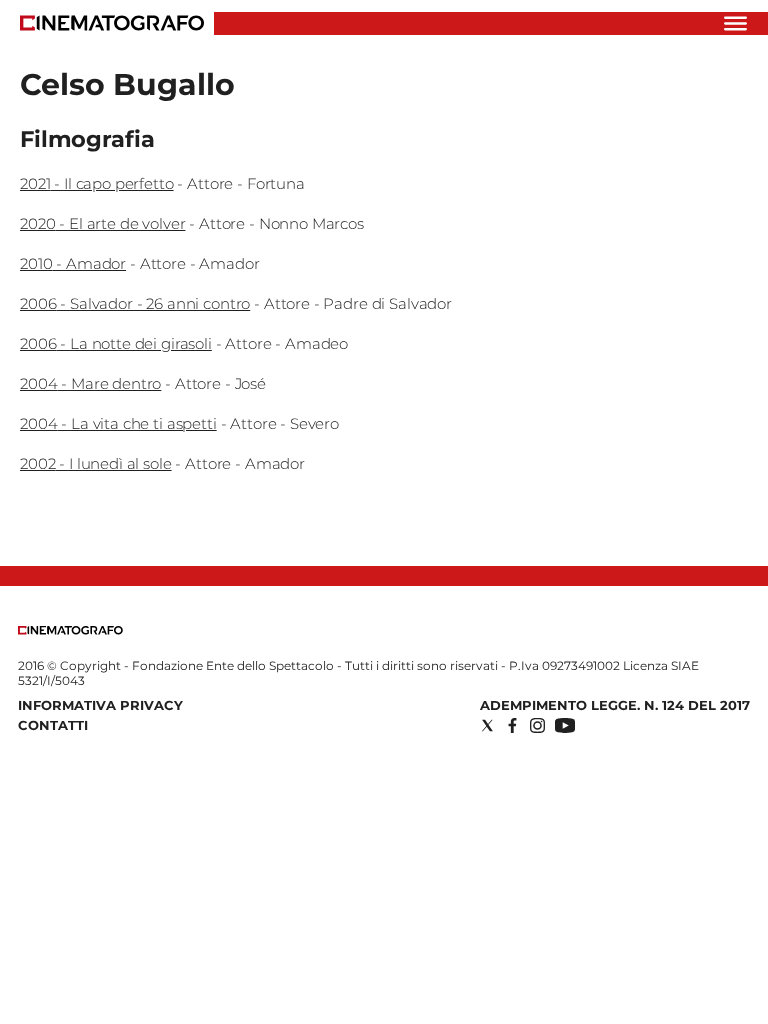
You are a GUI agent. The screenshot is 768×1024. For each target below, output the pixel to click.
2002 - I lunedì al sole (96, 463)
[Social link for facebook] (512, 725)
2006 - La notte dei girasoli (116, 343)
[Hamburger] (735, 23)
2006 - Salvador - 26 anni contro (135, 303)
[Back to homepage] (70, 630)
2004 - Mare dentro (90, 383)
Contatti (53, 725)
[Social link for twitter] (487, 725)
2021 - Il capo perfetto (97, 183)
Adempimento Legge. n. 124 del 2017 (615, 705)
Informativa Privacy (100, 705)
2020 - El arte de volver (102, 223)
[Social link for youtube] (565, 725)
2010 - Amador (73, 263)
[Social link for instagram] (537, 725)
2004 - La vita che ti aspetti (118, 423)
